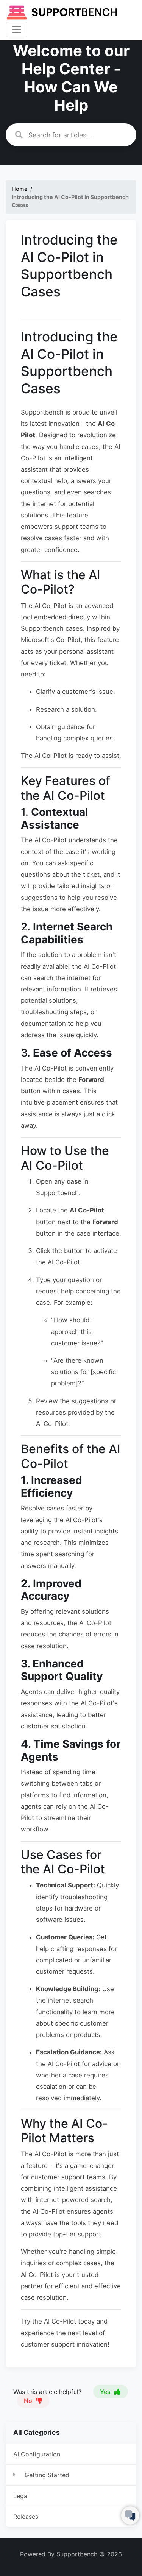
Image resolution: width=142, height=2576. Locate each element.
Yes (106, 2392)
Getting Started (47, 2475)
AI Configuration (37, 2454)
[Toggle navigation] (17, 30)
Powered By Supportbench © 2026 (71, 2554)
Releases (26, 2517)
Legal (21, 2496)
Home (20, 189)
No (29, 2401)
